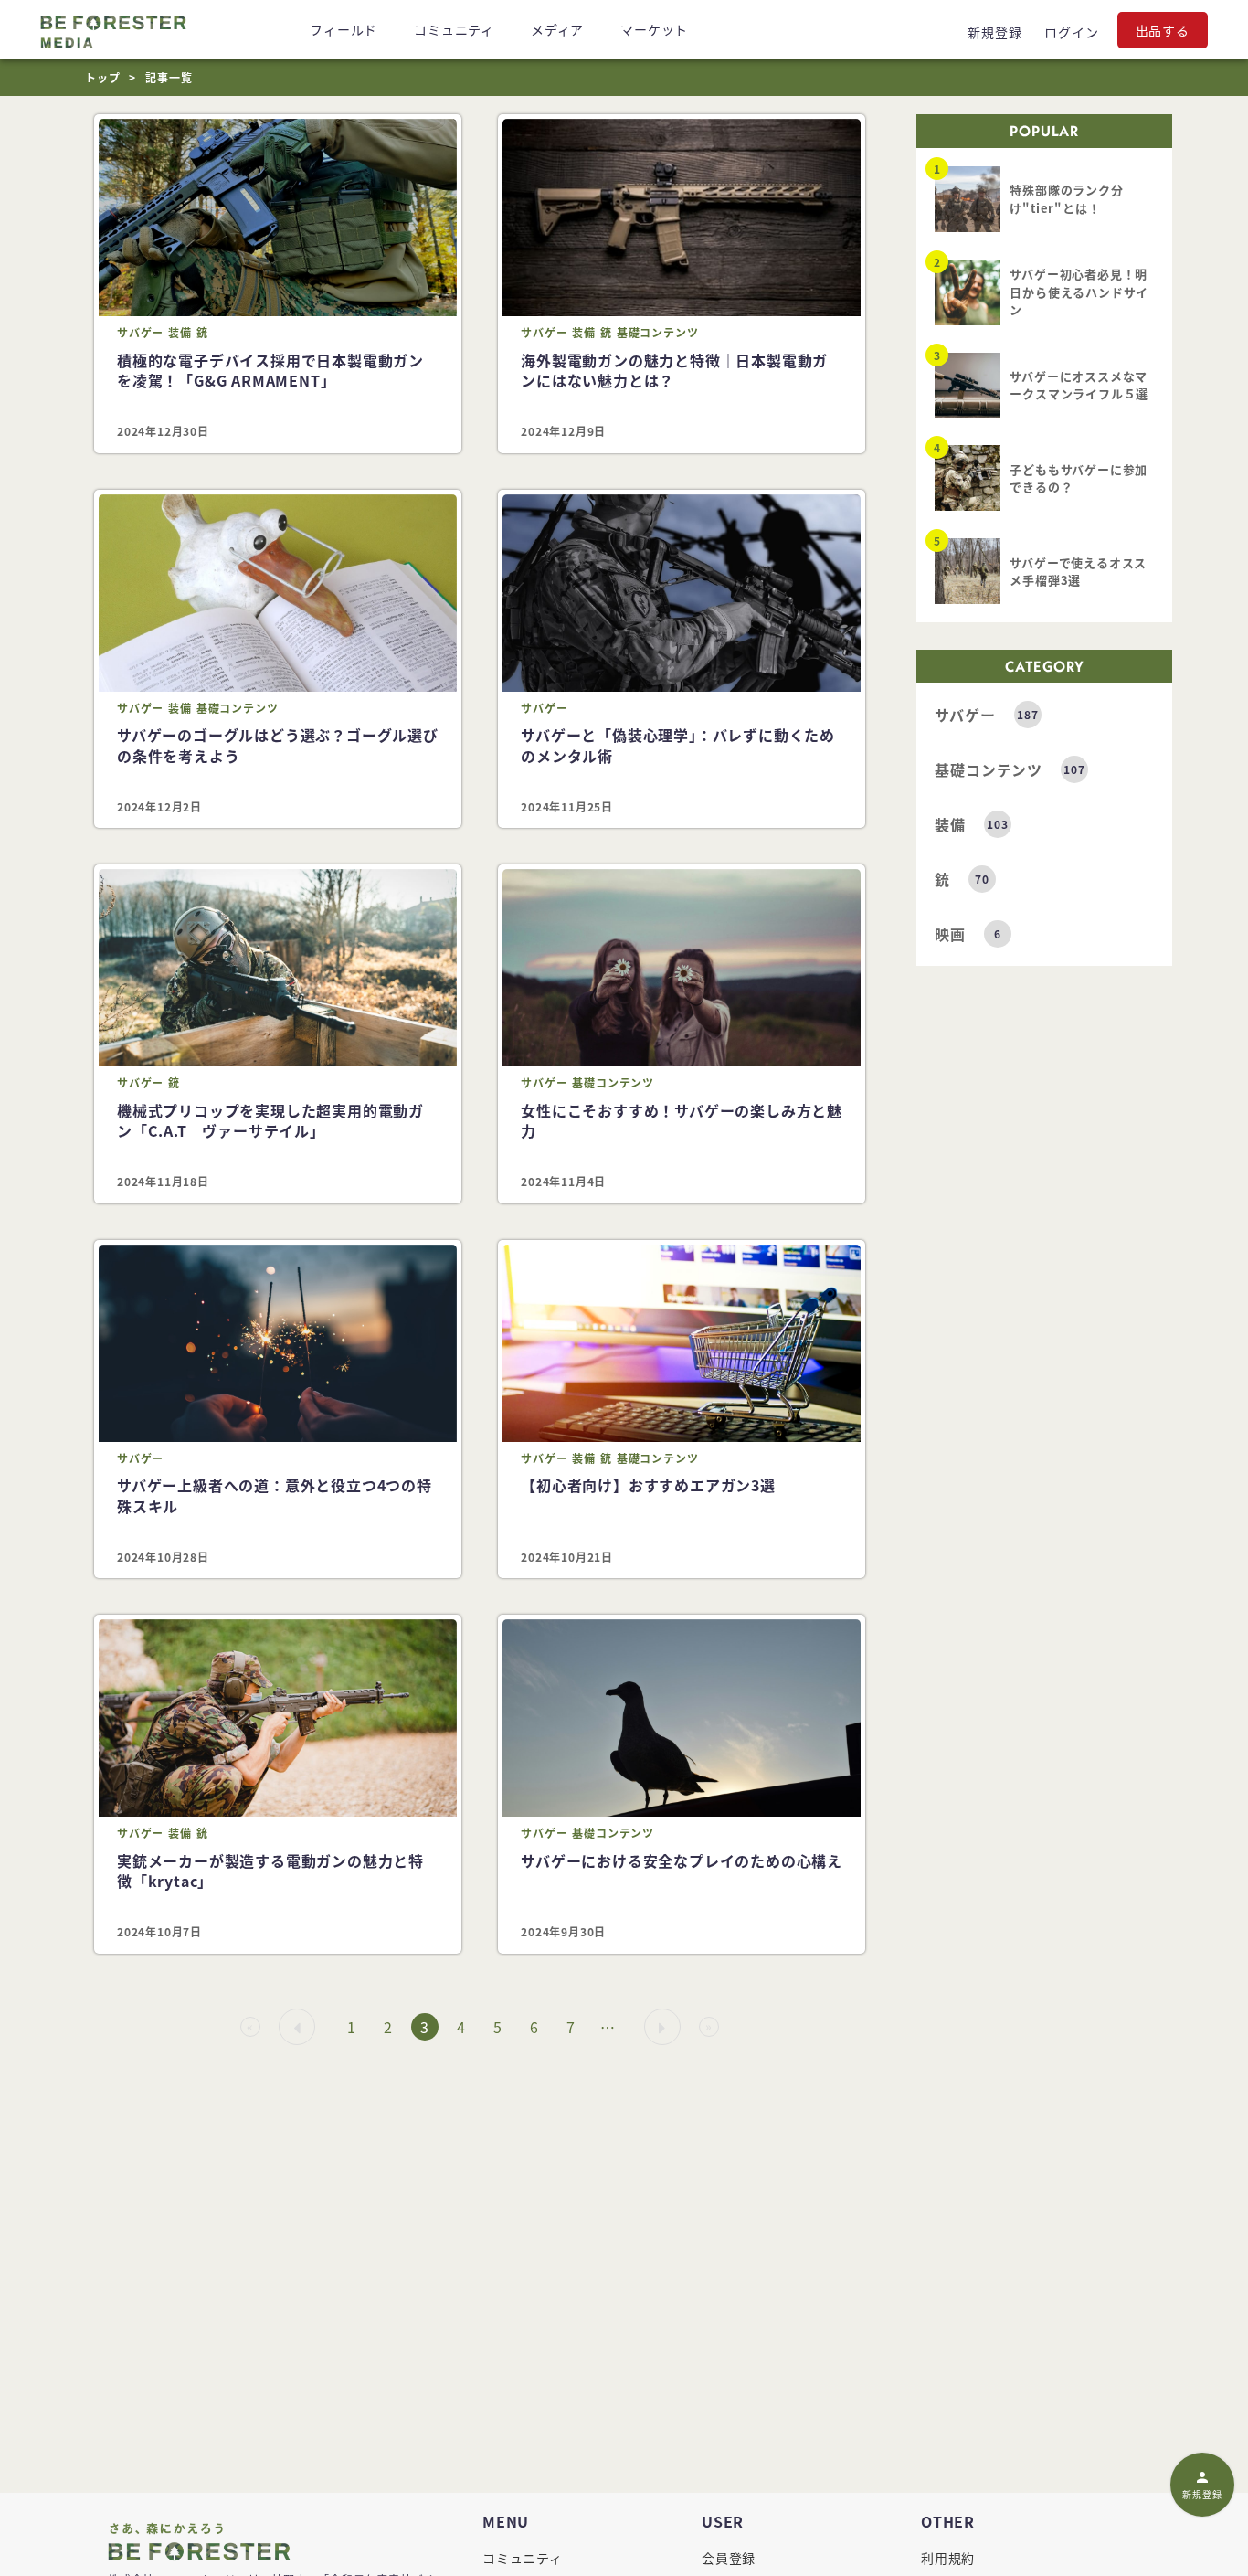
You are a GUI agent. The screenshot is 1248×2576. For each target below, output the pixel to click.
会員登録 (729, 2558)
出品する (1163, 30)
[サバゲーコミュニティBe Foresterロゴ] (113, 30)
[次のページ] (662, 2028)
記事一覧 (169, 77)
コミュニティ (523, 2558)
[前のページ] (297, 2028)
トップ (102, 77)
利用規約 (948, 2558)
